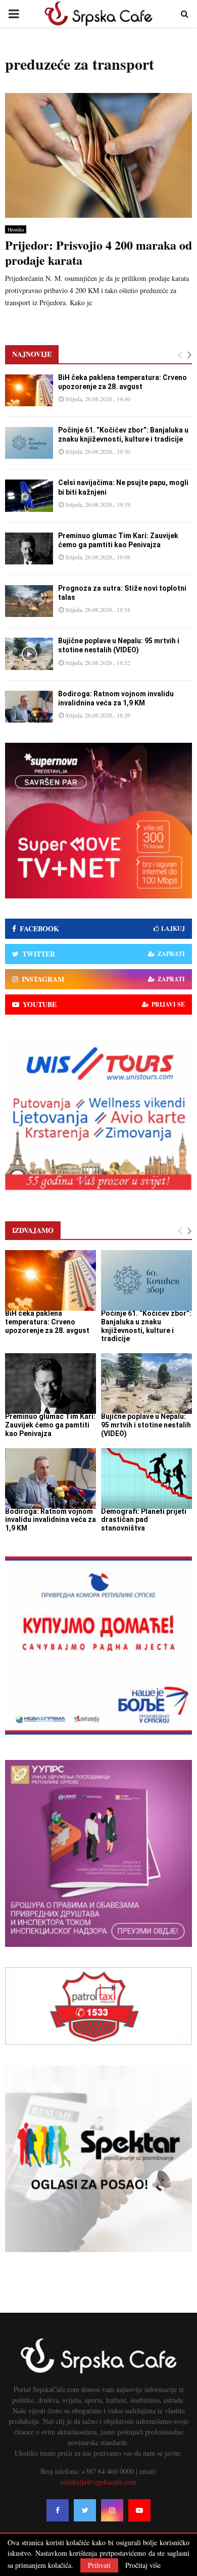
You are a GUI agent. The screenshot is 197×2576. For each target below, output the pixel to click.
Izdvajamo (33, 1230)
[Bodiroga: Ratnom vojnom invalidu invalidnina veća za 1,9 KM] (29, 707)
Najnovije (32, 354)
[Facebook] (58, 2510)
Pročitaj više (143, 2565)
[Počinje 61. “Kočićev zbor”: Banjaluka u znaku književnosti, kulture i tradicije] (29, 443)
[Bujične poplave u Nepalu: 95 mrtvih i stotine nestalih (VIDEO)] (29, 654)
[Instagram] (112, 2510)
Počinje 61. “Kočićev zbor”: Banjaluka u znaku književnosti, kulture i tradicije (146, 1326)
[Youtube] (139, 2510)
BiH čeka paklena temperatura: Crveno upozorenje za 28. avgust (47, 1322)
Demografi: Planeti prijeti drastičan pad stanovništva (144, 1520)
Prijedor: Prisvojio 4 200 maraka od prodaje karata (98, 252)
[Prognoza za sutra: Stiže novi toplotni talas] (29, 601)
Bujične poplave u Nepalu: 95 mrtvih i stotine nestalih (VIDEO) (146, 1425)
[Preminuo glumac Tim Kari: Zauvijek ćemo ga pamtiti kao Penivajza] (29, 548)
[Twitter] (85, 2510)
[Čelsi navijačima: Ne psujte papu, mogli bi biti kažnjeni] (29, 495)
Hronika (16, 229)
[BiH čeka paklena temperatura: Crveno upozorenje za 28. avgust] (29, 390)
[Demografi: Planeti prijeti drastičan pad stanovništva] (146, 1478)
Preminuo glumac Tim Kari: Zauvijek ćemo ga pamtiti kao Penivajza (50, 1425)
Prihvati (99, 2565)
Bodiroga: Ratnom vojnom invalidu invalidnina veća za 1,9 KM (51, 1520)
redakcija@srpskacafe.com (98, 2482)
